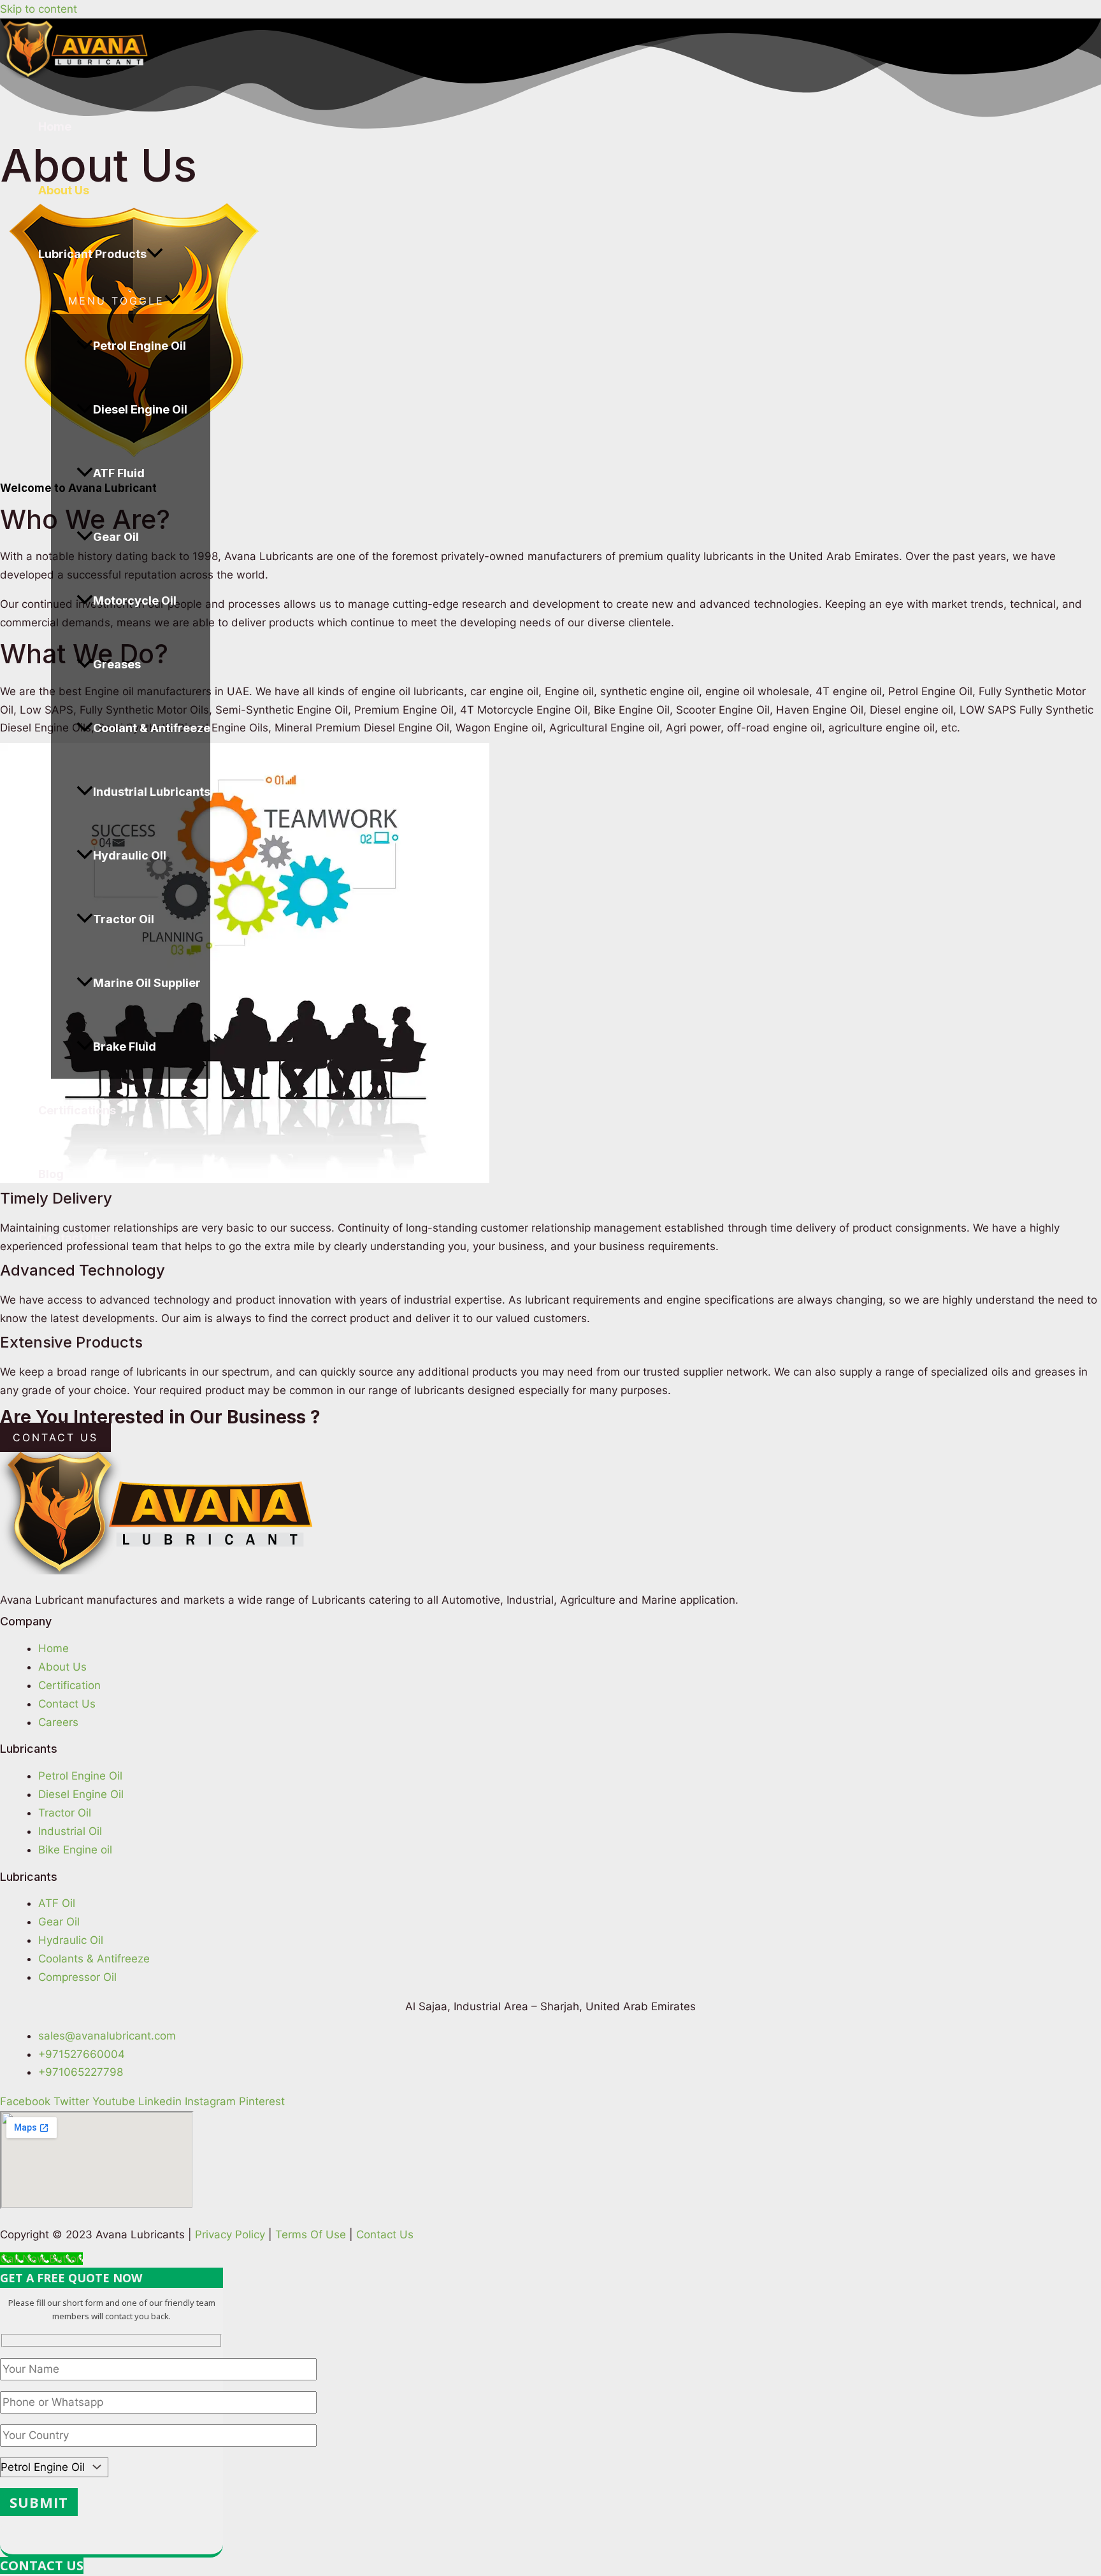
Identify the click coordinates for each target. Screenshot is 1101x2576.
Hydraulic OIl (130, 855)
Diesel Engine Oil (140, 409)
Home (55, 126)
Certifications (77, 1110)
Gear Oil (116, 537)
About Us (64, 190)
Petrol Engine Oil (140, 346)
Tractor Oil (124, 919)
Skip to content (39, 9)
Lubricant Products (92, 254)
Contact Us (69, 1238)
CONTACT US (42, 2565)
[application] (155, 254)
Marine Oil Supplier (147, 983)
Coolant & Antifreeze (152, 728)
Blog (51, 1174)
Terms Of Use (311, 2234)
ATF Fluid (119, 473)
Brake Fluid (125, 1047)
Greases (117, 664)
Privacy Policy (230, 2234)
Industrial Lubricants (152, 792)
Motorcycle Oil (135, 601)
